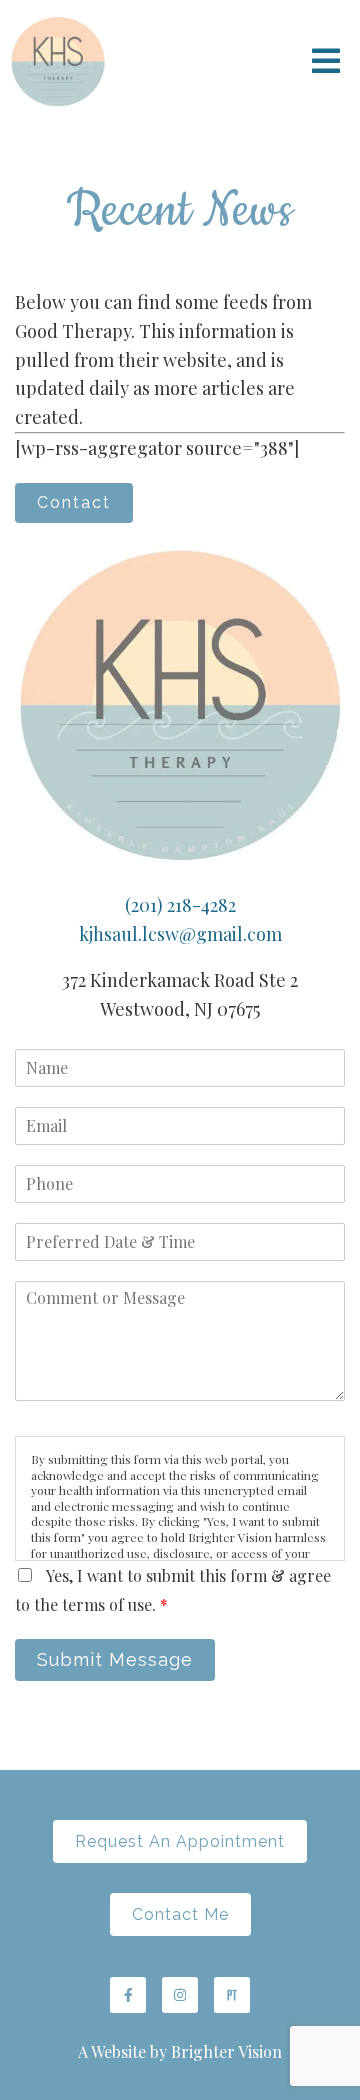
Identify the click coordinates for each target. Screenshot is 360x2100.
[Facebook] (128, 1995)
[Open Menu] (326, 62)
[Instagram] (180, 1995)
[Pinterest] (232, 1995)
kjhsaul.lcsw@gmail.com (180, 934)
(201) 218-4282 (180, 905)
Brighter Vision (226, 2051)
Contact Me (180, 1914)
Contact (74, 502)
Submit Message (115, 1659)
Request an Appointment (180, 1841)
